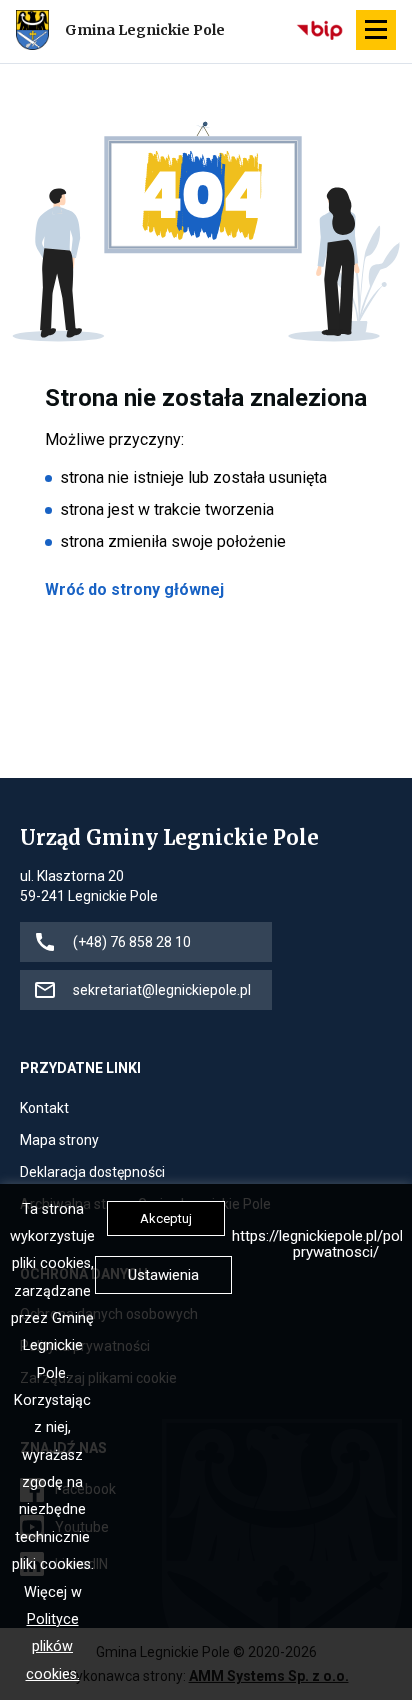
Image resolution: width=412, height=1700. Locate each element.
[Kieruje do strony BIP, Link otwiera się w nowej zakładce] (321, 30)
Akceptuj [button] (166, 1218)
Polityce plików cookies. (53, 1647)
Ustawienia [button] (163, 1275)
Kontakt (44, 1109)
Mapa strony (59, 1141)
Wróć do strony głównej (134, 589)
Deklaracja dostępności (92, 1173)
